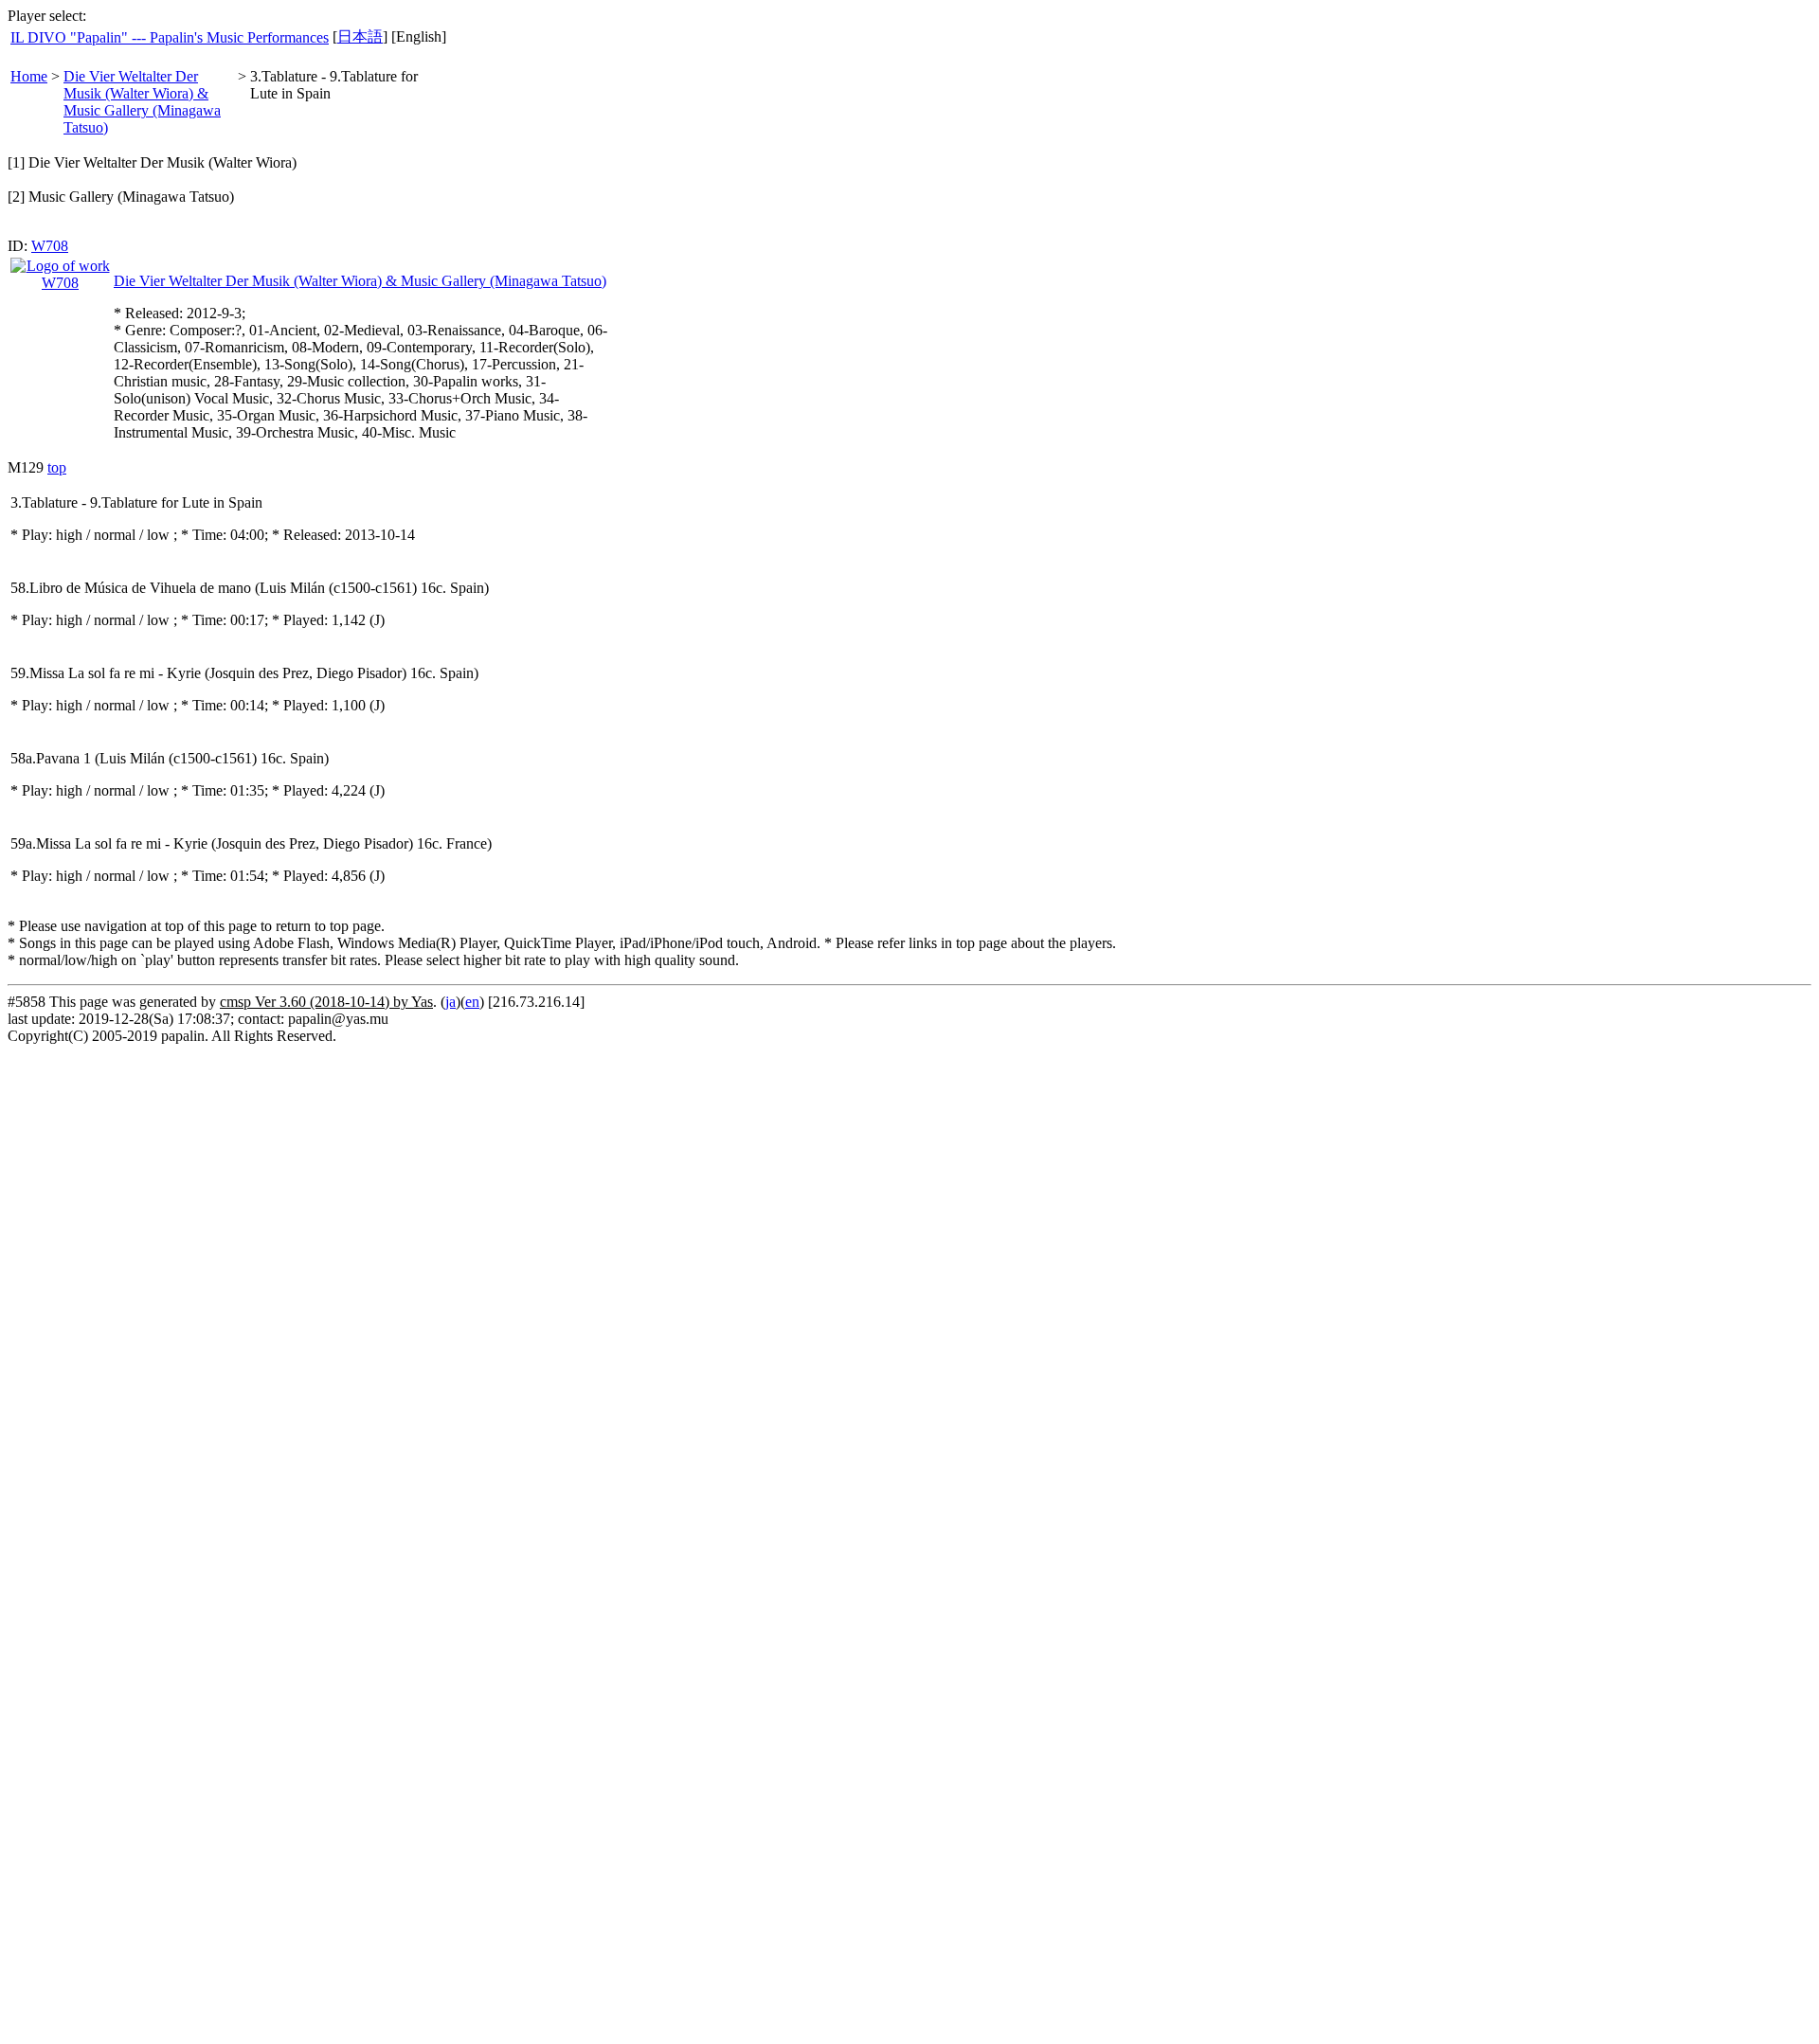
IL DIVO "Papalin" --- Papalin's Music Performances (170, 37)
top (57, 467)
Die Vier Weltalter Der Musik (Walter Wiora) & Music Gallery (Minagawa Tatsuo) (142, 102)
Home (29, 76)
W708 (50, 246)
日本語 (360, 36)
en (472, 1002)
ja (450, 1002)
